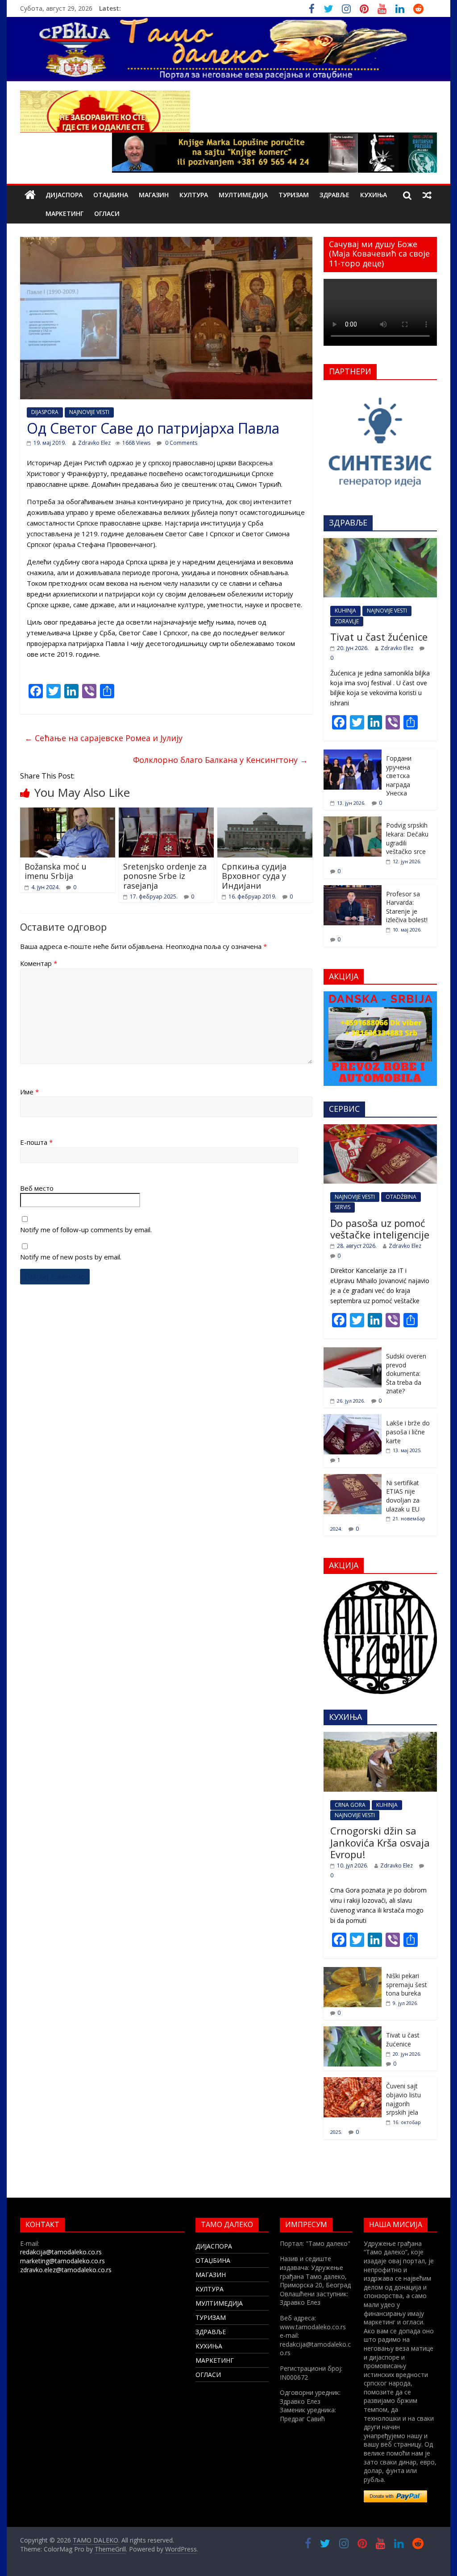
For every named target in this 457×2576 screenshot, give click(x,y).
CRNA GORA (350, 1805)
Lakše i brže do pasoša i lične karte (408, 1432)
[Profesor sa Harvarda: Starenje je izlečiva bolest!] (353, 890)
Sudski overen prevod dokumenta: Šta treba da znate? (406, 1373)
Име (29, 1092)
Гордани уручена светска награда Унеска (399, 776)
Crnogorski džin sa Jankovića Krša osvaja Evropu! (380, 1842)
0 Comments (181, 443)
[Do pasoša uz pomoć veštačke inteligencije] (380, 1129)
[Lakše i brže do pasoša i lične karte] (353, 1419)
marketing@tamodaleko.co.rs (62, 2261)
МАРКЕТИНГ (64, 213)
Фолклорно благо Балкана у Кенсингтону (220, 760)
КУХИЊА (374, 195)
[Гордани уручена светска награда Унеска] (353, 754)
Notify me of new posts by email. (71, 1257)
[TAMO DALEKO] (30, 195)
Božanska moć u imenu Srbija (56, 871)
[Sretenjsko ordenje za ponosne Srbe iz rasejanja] (166, 813)
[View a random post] (427, 195)
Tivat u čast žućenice (379, 637)
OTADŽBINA (401, 1197)
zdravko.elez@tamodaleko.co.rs (66, 2270)
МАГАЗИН (154, 195)
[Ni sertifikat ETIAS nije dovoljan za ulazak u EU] (353, 1479)
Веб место (37, 1188)
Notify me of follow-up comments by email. (86, 1230)
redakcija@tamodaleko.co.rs (61, 2252)
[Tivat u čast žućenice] (380, 543)
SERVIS (343, 1207)
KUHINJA (345, 611)
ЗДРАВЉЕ (334, 195)
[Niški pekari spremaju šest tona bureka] (353, 1972)
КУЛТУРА (194, 195)
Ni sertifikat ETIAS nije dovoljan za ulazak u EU (403, 1496)
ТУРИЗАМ (294, 195)
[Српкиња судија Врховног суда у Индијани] (265, 813)
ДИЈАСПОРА (64, 195)
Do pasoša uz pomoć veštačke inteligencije (380, 1229)
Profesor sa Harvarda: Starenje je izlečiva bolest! (407, 907)
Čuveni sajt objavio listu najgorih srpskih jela (403, 2099)
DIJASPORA (45, 412)
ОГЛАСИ (107, 213)
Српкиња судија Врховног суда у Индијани (254, 876)
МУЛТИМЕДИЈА (243, 195)
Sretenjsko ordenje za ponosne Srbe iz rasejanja (165, 876)
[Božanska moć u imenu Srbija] (68, 813)
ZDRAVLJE (347, 621)
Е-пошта (36, 1142)
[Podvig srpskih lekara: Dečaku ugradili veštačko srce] (353, 821)
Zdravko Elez (94, 443)
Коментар (39, 963)
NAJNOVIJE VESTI (89, 412)
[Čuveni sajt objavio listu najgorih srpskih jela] (353, 2082)
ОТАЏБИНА (111, 195)
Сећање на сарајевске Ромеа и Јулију (104, 738)
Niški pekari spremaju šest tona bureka (407, 1984)
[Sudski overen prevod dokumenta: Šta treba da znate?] (353, 1352)
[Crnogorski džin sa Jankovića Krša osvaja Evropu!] (380, 1737)
